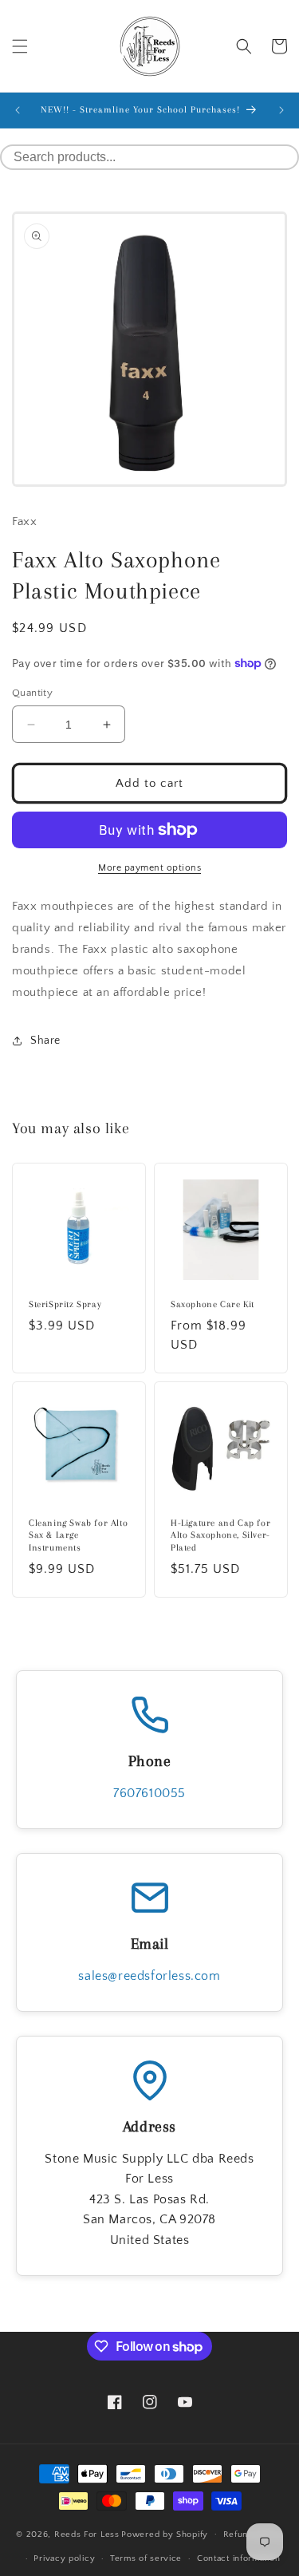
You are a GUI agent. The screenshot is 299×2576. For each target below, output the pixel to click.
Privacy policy (64, 2558)
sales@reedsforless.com (149, 1976)
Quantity (32, 693)
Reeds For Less (87, 2534)
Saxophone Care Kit (212, 1304)
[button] (20, 46)
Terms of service (146, 2558)
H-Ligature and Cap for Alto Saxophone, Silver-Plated (220, 1535)
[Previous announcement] (18, 110)
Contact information (238, 2558)
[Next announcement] (281, 110)
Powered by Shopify (165, 2534)
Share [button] (45, 1041)
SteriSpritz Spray (65, 1304)
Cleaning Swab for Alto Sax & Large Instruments (78, 1535)
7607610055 (149, 1793)
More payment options (149, 868)
